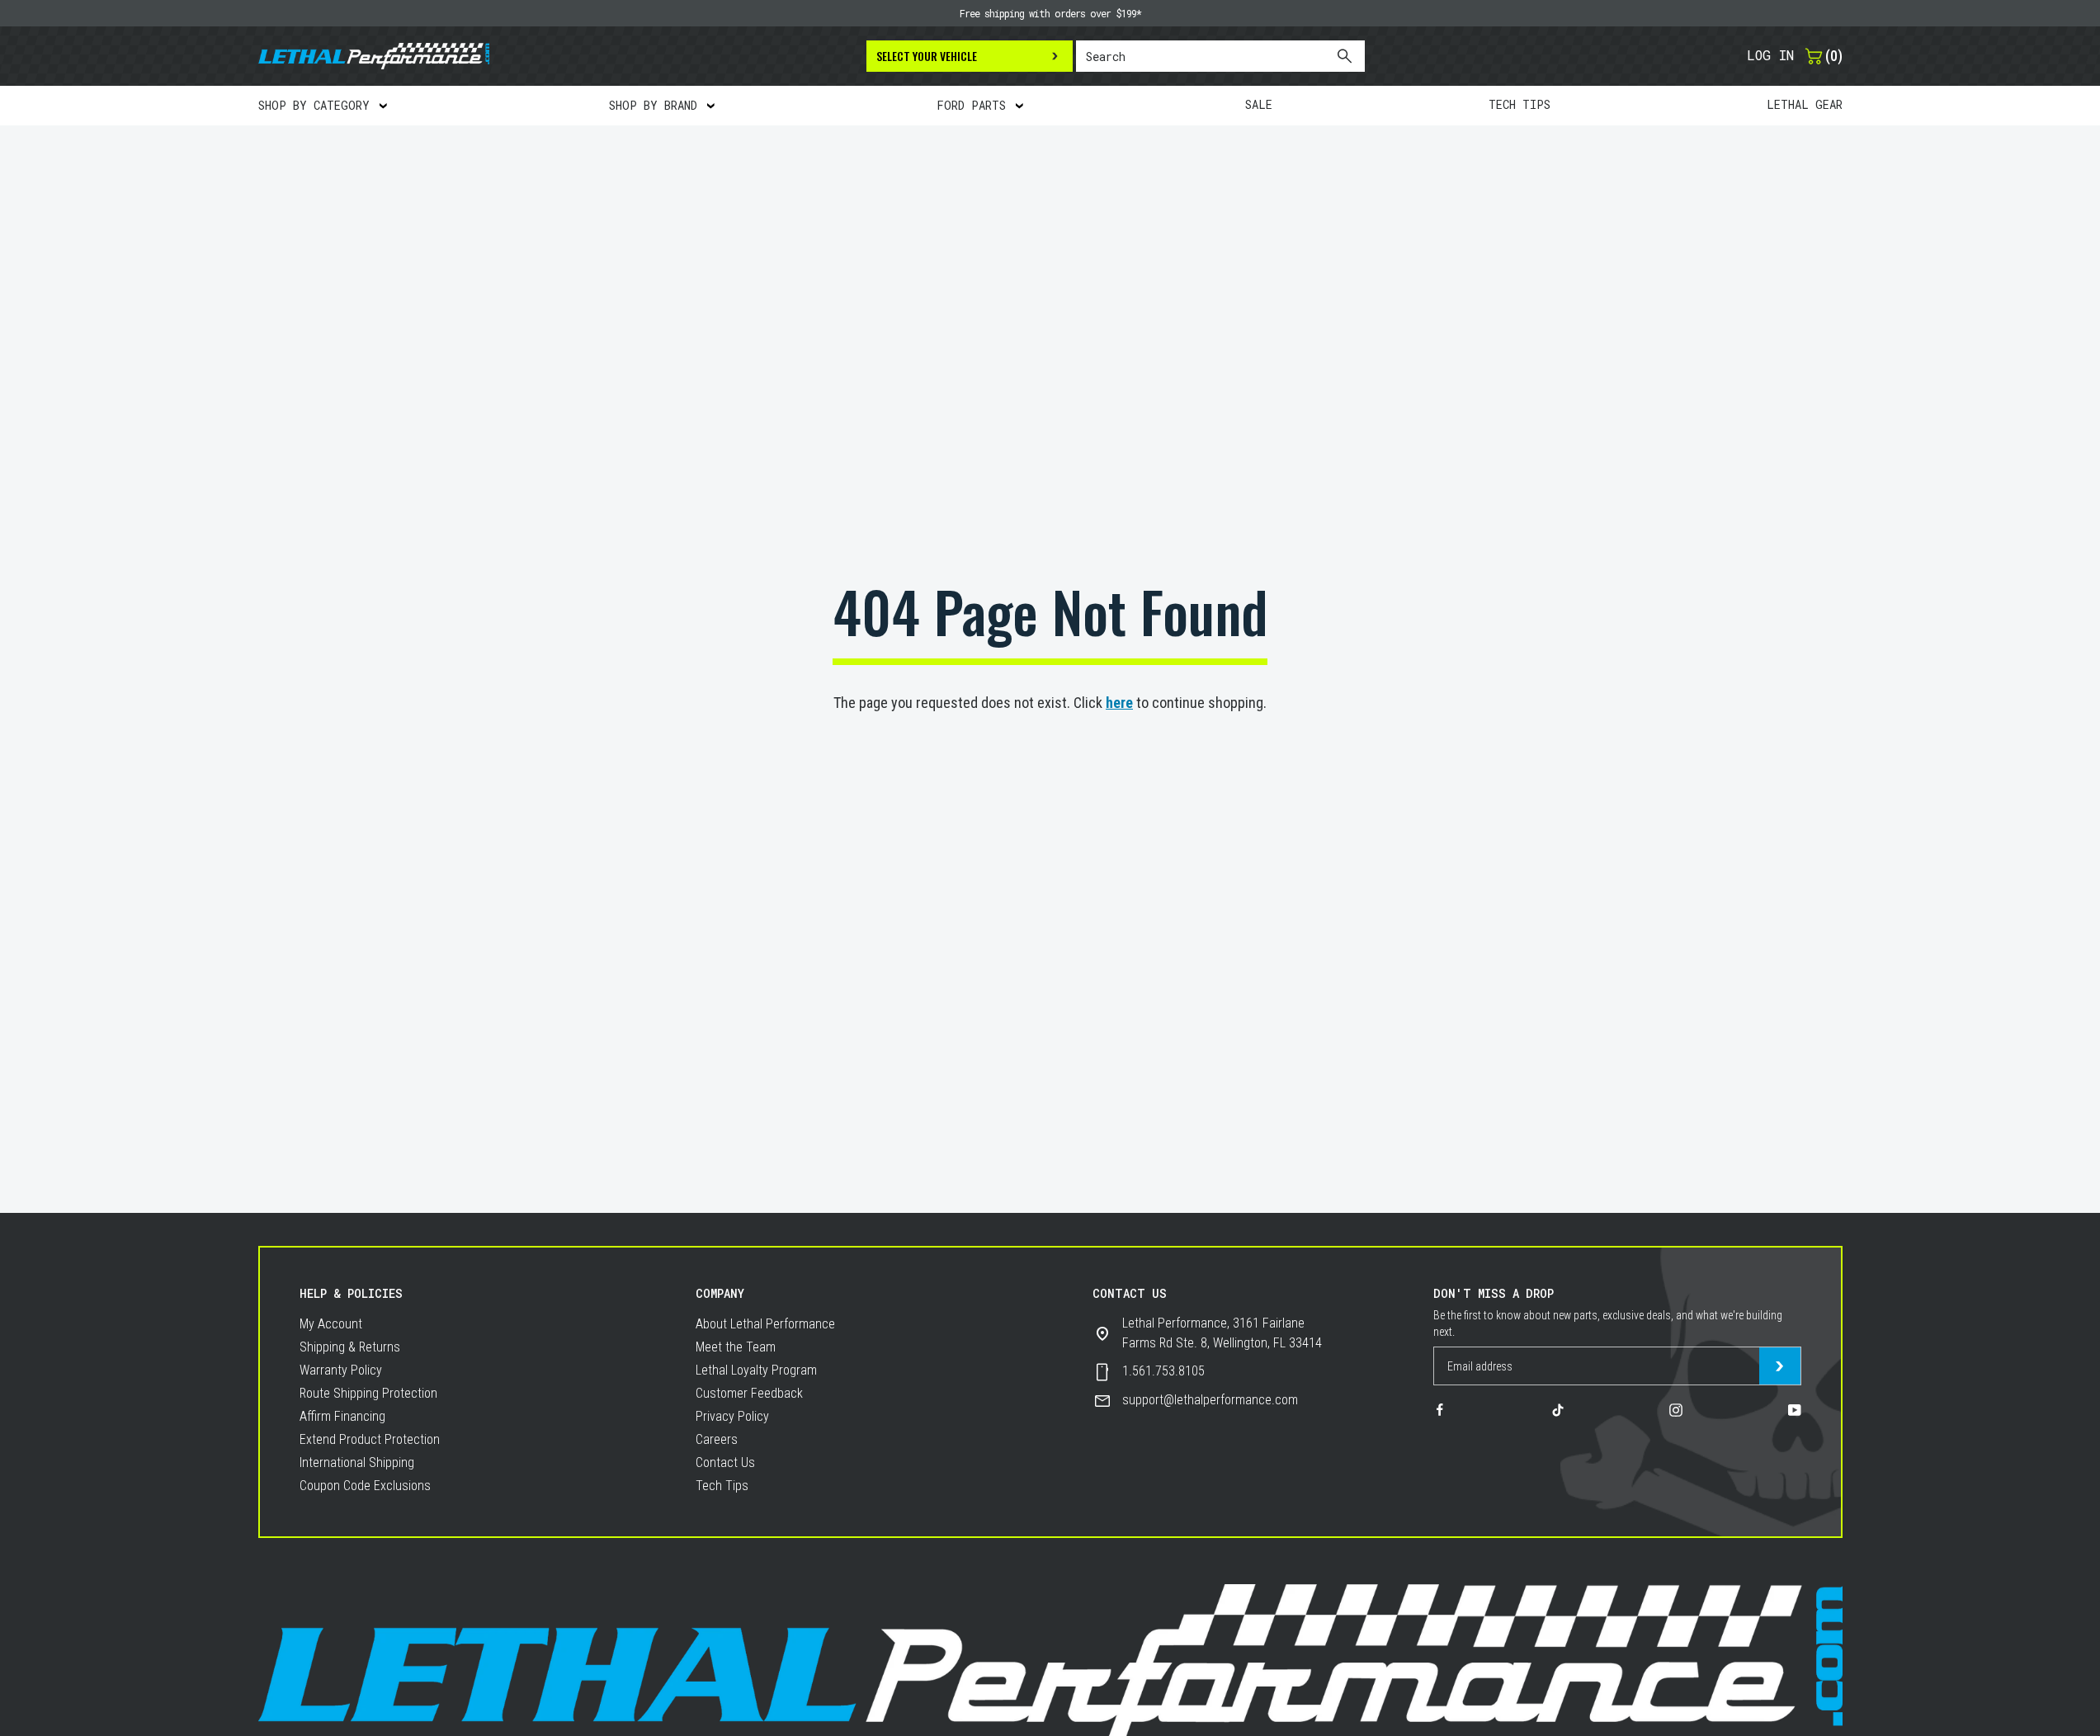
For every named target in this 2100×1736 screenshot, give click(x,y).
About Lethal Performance (765, 1324)
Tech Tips (722, 1486)
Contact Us (725, 1462)
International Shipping (357, 1462)
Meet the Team (736, 1347)
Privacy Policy (732, 1416)
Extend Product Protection (370, 1439)
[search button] (1344, 56)
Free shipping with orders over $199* (1050, 13)
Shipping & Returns (350, 1347)
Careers (717, 1439)
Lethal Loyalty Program (756, 1370)
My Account (331, 1324)
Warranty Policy (341, 1370)
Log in (1770, 55)
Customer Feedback (749, 1393)
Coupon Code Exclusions (365, 1486)
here (1119, 703)
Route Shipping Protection (368, 1393)
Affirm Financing (342, 1416)
